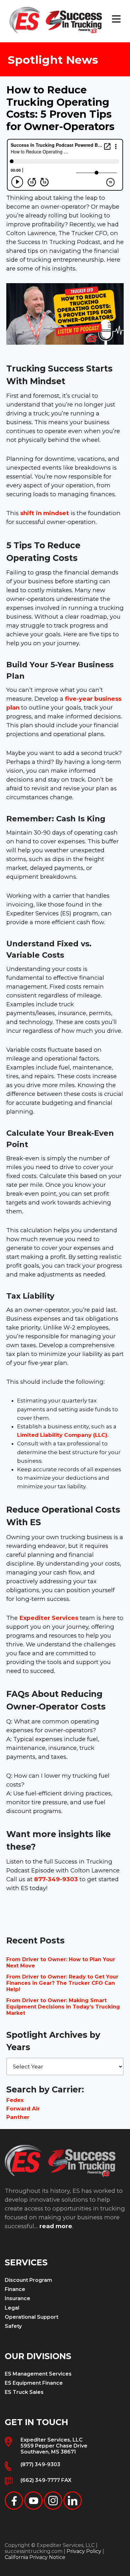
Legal (12, 2308)
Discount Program (28, 2280)
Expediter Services (49, 1618)
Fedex (15, 2100)
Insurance (18, 2298)
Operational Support (32, 2317)
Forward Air (23, 2109)
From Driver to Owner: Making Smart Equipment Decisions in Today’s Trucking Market (63, 2007)
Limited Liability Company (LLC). (63, 1435)
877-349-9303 (56, 1879)
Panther (18, 2117)
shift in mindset (45, 513)
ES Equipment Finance (34, 2383)
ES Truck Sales (24, 2392)
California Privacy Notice (35, 2557)
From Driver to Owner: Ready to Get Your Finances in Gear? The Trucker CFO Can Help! (62, 1983)
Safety (13, 2326)
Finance (15, 2289)
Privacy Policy (84, 2551)
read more (56, 2226)
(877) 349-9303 (40, 2464)
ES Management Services (38, 2374)
